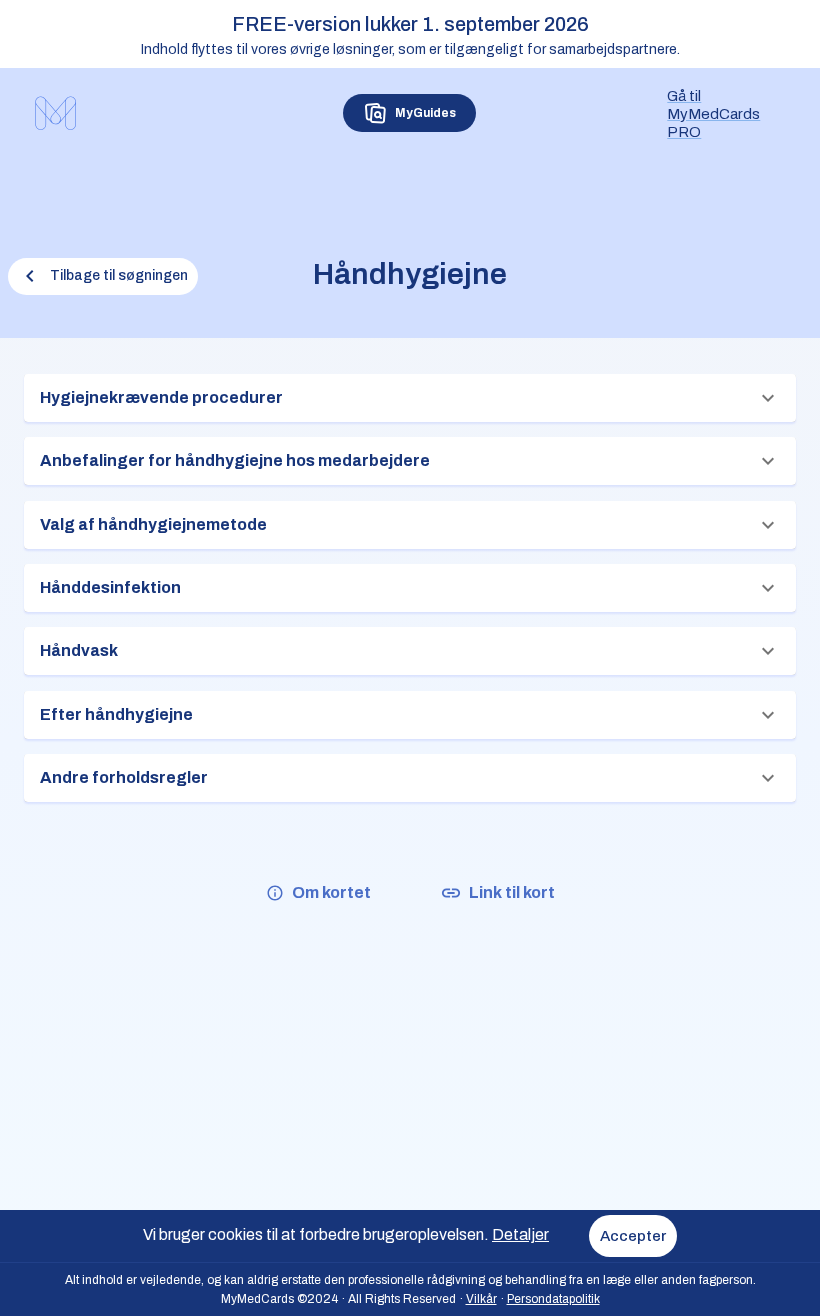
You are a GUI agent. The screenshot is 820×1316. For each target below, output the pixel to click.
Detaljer (520, 1234)
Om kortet (331, 892)
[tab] (409, 113)
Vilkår (481, 1299)
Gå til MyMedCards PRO (713, 114)
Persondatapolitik (553, 1299)
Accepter (633, 1236)
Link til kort (512, 892)
